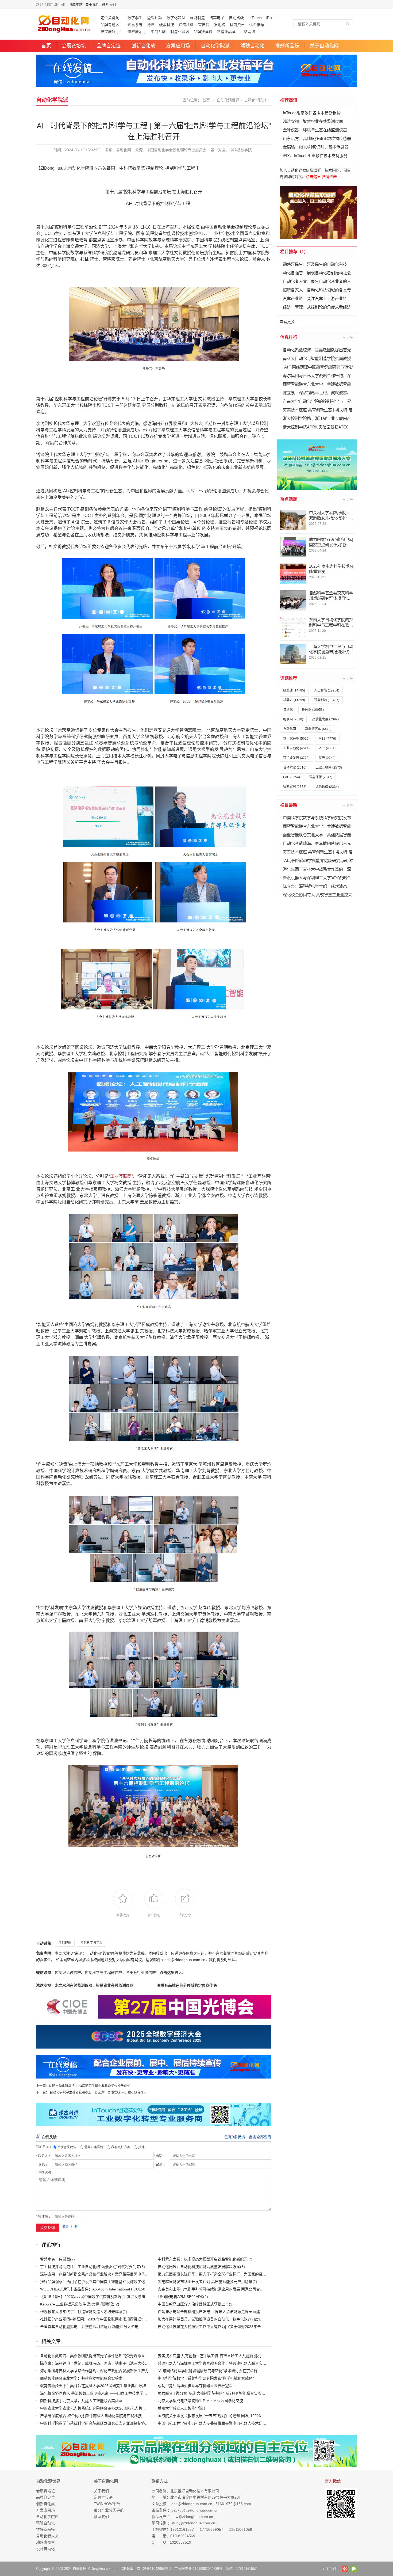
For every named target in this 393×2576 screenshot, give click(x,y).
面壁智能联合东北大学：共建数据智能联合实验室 (81, 2378)
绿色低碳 (327, 787)
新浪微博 (345, 2569)
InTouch (255, 18)
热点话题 (289, 499)
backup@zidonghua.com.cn (195, 2510)
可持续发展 (296, 758)
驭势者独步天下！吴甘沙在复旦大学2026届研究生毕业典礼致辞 (93, 2386)
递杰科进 (186, 25)
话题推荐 (289, 678)
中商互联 (158, 32)
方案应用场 (178, 46)
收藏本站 (76, 4)
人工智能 (327, 690)
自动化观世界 (228, 100)
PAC (292, 777)
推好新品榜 (287, 46)
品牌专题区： (112, 25)
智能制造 (197, 18)
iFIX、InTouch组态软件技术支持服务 (315, 156)
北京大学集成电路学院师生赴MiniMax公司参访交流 (200, 2401)
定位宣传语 (103, 2497)
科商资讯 (237, 25)
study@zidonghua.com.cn (193, 2523)
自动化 (288, 710)
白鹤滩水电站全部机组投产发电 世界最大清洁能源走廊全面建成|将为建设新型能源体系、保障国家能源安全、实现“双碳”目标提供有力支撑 (272, 2312)
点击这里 (167, 1973)
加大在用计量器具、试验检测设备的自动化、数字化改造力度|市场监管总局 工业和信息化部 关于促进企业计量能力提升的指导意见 (266, 2319)
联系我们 (109, 4)
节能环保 (321, 777)
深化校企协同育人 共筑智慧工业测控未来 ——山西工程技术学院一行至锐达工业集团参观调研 (118, 2393)
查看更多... (289, 322)
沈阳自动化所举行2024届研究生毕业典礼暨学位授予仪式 (90, 2086)
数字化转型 (176, 18)
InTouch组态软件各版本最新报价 (312, 113)
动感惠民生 (45, 2542)
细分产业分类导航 (109, 2510)
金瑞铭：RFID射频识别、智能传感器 (316, 147)
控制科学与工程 (91, 1943)
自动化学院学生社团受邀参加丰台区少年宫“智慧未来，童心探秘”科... (99, 2092)
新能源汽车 (318, 729)
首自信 (204, 25)
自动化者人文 (47, 2536)
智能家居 (295, 787)
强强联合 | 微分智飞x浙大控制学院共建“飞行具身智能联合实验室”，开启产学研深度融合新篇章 (236, 2393)
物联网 (293, 719)
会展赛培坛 (74, 46)
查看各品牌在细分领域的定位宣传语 (187, 1985)
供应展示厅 (137, 32)
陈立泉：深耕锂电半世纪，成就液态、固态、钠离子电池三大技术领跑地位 (102, 2363)
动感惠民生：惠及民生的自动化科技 (315, 264)
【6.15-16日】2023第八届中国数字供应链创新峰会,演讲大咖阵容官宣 (98, 2297)
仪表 (327, 758)
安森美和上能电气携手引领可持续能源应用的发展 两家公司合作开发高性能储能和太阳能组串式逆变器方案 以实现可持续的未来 (264, 2289)
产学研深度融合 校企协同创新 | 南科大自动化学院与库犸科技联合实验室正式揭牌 (108, 2416)
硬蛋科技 (167, 25)
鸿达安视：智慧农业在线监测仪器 (313, 121)
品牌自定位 (109, 46)
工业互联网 (121, 1176)
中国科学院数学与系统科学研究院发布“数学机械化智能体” (206, 2378)
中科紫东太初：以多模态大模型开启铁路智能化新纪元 (203, 2259)
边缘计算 (155, 18)
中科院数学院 (241, 150)
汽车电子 (217, 18)
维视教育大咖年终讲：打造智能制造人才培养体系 (81, 2312)
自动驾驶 (236, 18)
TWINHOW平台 (107, 2504)
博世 (151, 25)
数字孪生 (135, 18)
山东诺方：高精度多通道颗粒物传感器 (317, 138)
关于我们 (92, 4)
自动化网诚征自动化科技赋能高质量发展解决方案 (199, 2267)
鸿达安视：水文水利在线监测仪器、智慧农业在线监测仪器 (85, 1985)
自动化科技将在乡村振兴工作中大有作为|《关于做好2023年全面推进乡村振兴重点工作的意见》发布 (241, 2327)
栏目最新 (289, 805)
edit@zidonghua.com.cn (192, 2504)
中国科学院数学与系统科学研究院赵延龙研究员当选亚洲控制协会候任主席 (102, 2423)
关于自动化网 (324, 46)
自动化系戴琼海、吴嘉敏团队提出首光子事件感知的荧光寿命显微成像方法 (102, 2356)
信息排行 (289, 337)
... (278, 18)
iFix (269, 18)
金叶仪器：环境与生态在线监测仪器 (315, 130)
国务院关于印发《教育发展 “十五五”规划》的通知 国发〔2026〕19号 (215, 2416)
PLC (327, 748)
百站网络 (248, 32)
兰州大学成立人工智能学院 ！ (183, 2408)
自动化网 (124, 150)
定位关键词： (112, 18)
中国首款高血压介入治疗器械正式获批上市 (193, 2304)
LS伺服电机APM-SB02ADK (180, 2297)
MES (327, 739)
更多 (348, 337)
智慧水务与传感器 (55, 2259)
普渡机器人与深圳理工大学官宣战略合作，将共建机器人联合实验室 (214, 2363)
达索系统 (135, 25)
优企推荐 (257, 25)
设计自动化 (45, 2549)
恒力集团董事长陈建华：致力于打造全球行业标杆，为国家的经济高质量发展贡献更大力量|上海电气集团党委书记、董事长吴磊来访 (267, 2274)
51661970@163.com (233, 2504)
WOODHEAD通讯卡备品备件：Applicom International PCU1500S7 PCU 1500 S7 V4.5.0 (114, 2289)
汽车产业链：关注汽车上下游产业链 (315, 299)
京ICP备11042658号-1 (154, 2569)
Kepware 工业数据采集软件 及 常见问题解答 (77, 2304)
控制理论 (65, 1943)
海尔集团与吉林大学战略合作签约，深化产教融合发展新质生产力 (94, 2371)
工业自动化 (296, 748)
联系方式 (160, 2481)
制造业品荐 (226, 32)
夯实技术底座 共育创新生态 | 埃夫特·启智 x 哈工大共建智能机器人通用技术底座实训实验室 (234, 2356)
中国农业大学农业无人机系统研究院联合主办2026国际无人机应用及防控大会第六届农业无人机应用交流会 (129, 2408)
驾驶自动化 (252, 46)
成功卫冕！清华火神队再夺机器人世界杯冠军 (195, 2386)
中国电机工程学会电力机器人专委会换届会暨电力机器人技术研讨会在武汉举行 (223, 2423)
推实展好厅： (112, 32)
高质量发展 (325, 719)
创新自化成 (143, 46)
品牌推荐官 (203, 32)
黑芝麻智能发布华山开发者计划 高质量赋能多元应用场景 (205, 2282)
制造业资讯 (180, 32)
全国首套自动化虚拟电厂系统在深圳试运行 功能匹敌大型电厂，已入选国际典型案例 (110, 2327)
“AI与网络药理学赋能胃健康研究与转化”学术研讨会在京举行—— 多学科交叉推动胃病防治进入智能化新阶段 (247, 2371)
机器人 (294, 700)
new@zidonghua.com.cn (192, 2517)
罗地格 (219, 25)
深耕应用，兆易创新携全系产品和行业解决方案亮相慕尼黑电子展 (94, 2274)
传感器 (313, 710)
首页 (46, 46)
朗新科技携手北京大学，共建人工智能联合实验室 (81, 2401)
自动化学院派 (215, 46)
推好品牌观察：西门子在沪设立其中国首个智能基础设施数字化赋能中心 (100, 2282)
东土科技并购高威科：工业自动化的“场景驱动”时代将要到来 (90, 2267)
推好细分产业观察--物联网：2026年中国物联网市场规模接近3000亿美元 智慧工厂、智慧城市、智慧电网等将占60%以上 (140, 2319)
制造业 (294, 690)
